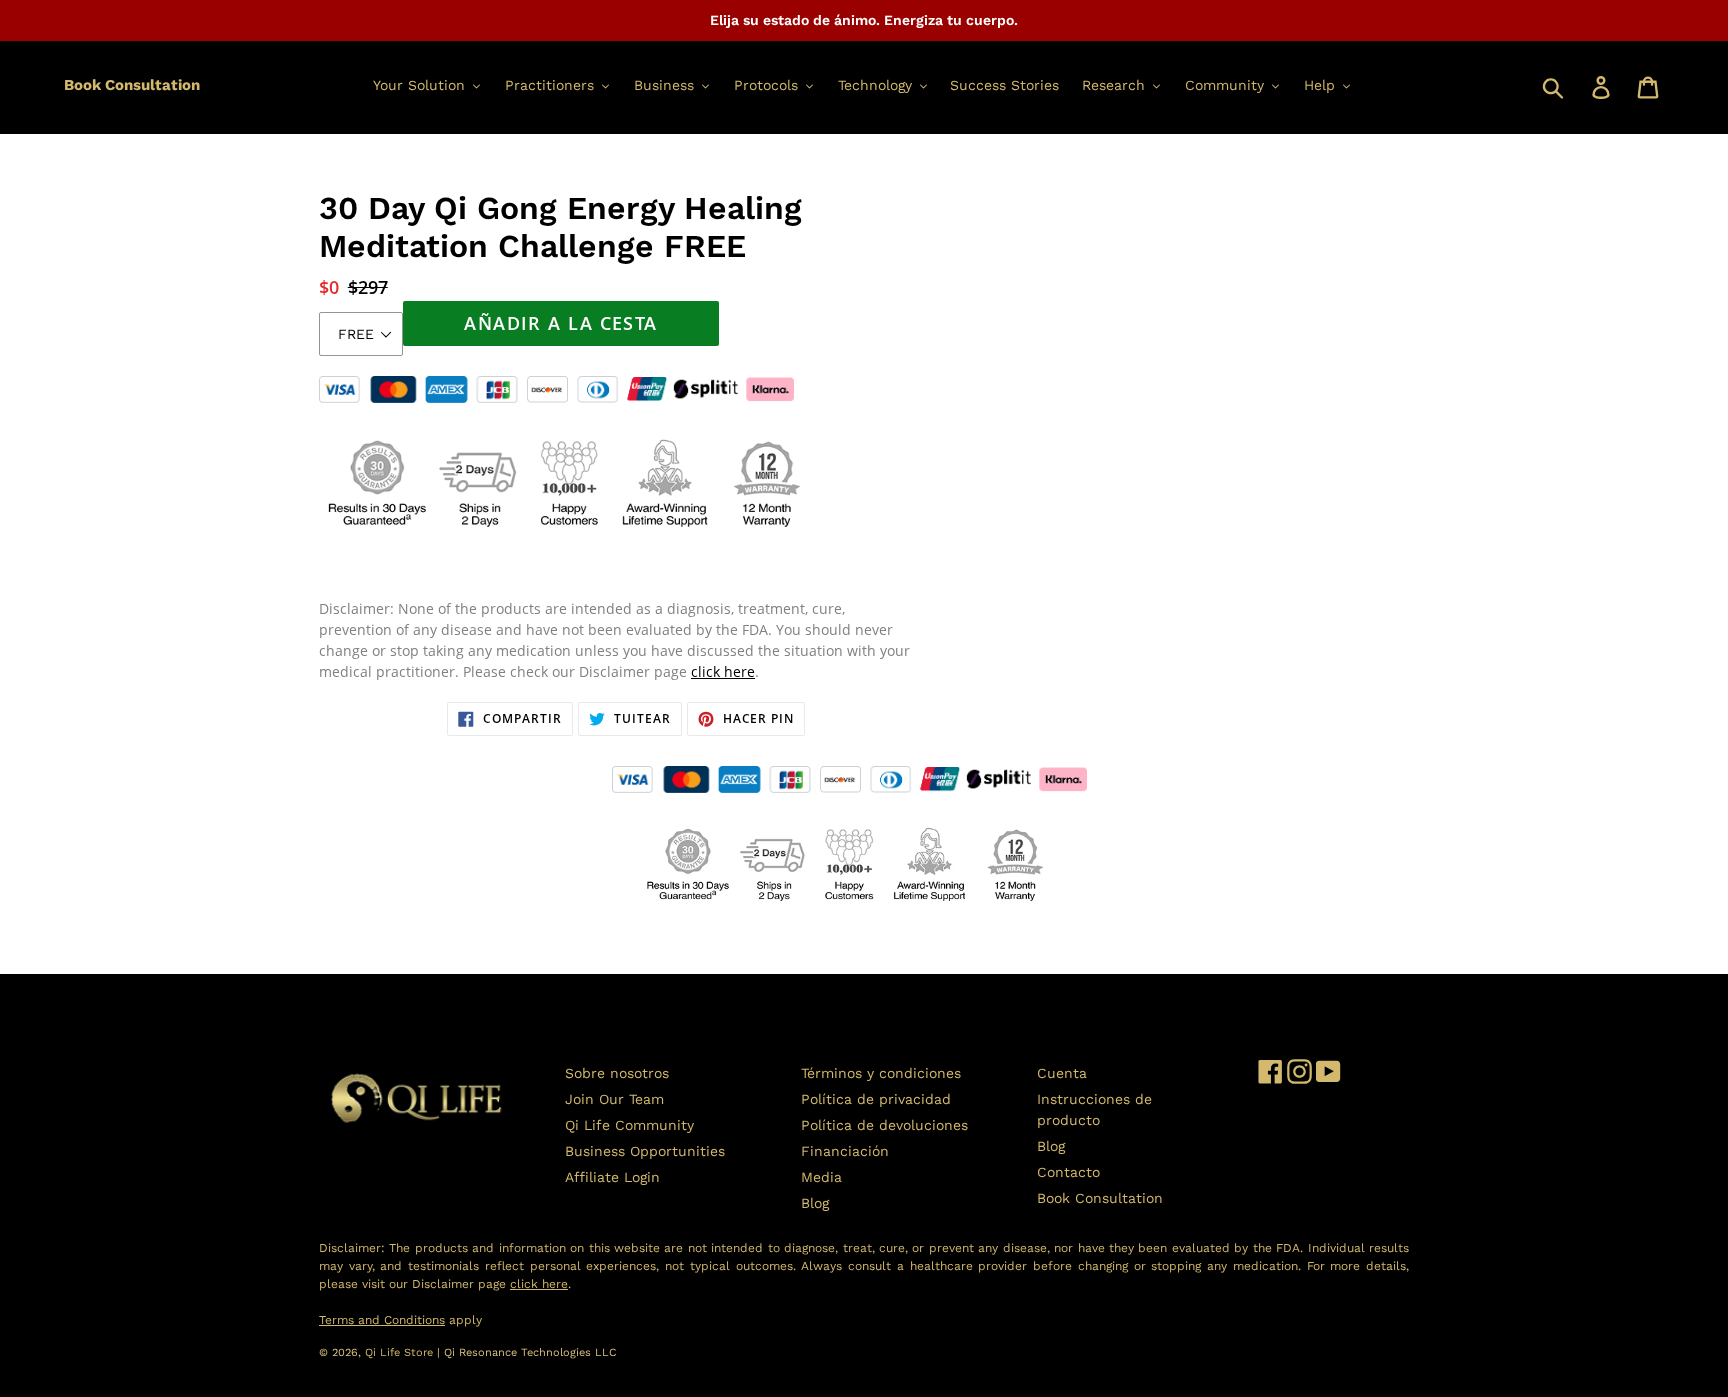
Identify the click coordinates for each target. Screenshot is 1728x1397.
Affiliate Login (612, 1177)
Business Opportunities (645, 1151)
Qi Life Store (401, 1352)
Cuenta (1062, 1073)
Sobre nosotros (617, 1073)
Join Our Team (614, 1099)
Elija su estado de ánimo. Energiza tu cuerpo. (864, 20)
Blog (815, 1203)
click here (723, 671)
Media (821, 1177)
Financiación (845, 1151)
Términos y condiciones (881, 1073)
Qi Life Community (629, 1125)
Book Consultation (132, 85)
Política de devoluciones (884, 1125)
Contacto (1068, 1172)
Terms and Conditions (382, 1320)
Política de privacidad (876, 1099)
